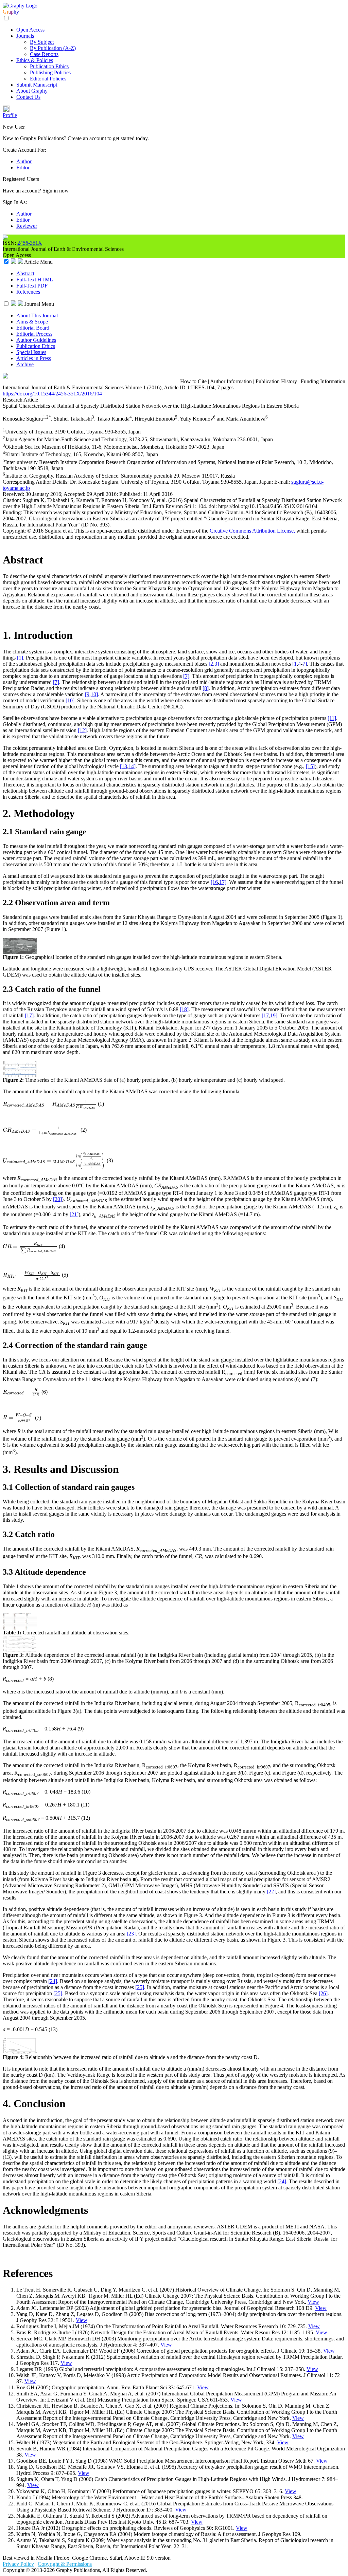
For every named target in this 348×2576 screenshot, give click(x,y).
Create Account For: (24, 150)
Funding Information (323, 381)
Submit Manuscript (37, 85)
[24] (53, 1981)
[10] (70, 700)
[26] (323, 1993)
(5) (65, 1275)
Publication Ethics (49, 66)
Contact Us (28, 97)
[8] (206, 688)
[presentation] (50, 1104)
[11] (332, 718)
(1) (101, 1104)
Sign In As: (15, 202)
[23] (131, 1934)
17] (223, 882)
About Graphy (32, 91)
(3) (110, 1161)
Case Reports (44, 54)
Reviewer (27, 226)
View (313, 2302)
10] (94, 694)
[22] (271, 1892)
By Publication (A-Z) (53, 48)
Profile (10, 115)
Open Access (30, 30)
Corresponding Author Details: (36, 482)
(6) (45, 1392)
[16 (214, 882)
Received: (14, 494)
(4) (62, 1246)
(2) (84, 1130)
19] (274, 1015)
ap (11, 12)
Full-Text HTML (35, 280)
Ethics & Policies (35, 60)
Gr (6, 12)
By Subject (42, 42)
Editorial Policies (48, 79)
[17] (29, 1015)
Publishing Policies (50, 72)
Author (24, 161)
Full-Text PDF (32, 286)
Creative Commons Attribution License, (252, 531)
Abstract (25, 273)
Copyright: (15, 531)
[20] (57, 1199)
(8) (51, 1679)
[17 (265, 1015)
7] (305, 664)
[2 (211, 664)
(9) (81, 1729)
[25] (140, 1987)
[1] (20, 658)
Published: (131, 494)
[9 (87, 694)
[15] (310, 766)
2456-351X (30, 243)
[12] (82, 730)
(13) (53, 2029)
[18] (184, 1009)
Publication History (276, 381)
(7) (38, 1417)
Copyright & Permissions (65, 2564)
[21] (74, 1214)
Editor (23, 168)
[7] (186, 676)
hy (16, 12)
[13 (124, 766)
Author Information (231, 381)
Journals (25, 36)
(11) (85, 1805)
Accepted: (75, 494)
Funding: (13, 512)
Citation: (13, 500)
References (28, 292)
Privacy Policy (18, 2564)
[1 (294, 664)
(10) (86, 1792)
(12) (86, 1818)
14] (132, 766)
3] (217, 664)
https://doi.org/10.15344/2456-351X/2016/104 (52, 394)
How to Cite (193, 381)
